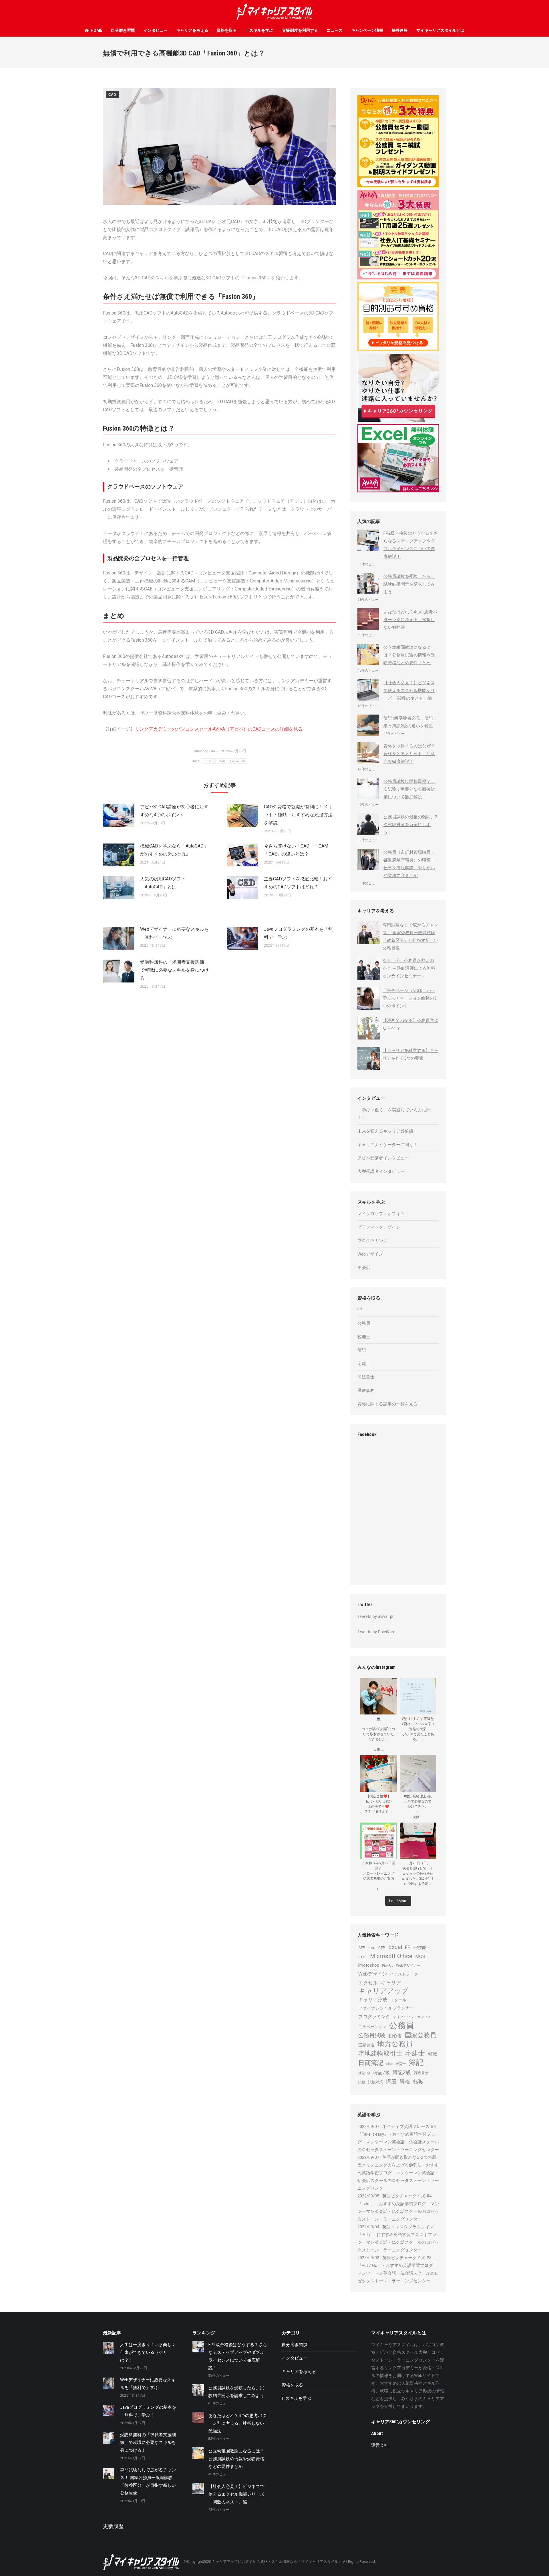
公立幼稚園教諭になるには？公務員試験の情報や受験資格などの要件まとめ (409, 655)
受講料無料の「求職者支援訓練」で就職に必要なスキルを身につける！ (174, 970)
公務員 (364, 1323)
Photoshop (369, 1965)
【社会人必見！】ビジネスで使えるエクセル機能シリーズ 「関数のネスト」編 (409, 691)
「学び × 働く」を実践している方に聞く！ (394, 1114)
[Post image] (119, 816)
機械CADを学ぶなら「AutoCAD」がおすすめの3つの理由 (174, 850)
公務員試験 (372, 2035)
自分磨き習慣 (123, 30)
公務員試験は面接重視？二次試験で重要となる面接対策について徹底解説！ (409, 789)
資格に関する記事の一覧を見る (387, 1404)
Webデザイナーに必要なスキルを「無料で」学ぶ (174, 933)
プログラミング (372, 1241)
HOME (97, 30)
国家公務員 (421, 2035)
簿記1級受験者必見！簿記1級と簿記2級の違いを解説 (409, 722)
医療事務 (366, 1391)
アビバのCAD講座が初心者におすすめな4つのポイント (174, 811)
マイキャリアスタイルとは (440, 30)
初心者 (395, 2036)
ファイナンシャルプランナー (386, 2008)
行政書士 (421, 2073)
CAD (112, 95)
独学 (389, 2064)
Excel (395, 1947)
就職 (432, 2054)
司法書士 (366, 1377)
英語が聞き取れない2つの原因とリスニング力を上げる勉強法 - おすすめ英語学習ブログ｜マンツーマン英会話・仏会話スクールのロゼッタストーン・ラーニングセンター (398, 2173)
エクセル (368, 1983)
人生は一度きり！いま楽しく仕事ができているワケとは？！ (148, 2352)
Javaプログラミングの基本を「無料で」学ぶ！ (298, 933)
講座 (391, 2081)
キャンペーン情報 (367, 30)
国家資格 (366, 2045)
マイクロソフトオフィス (381, 1214)
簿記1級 (364, 2073)
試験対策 (375, 2082)
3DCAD (209, 761)
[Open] (379, 1696)
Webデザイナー (408, 1966)
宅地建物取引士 (380, 2053)
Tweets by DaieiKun (376, 1632)
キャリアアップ (383, 1991)
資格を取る (227, 30)
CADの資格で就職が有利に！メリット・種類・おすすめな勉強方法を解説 (298, 815)
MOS (420, 1957)
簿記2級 (382, 2073)
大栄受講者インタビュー (381, 1171)
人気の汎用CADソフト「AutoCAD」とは (163, 883)
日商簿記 (371, 2063)
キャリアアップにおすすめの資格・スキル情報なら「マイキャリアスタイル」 (277, 2562)
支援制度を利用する (300, 30)
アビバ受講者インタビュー (383, 1158)
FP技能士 (422, 1948)
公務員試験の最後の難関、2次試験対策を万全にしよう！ (410, 825)
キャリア (391, 1983)
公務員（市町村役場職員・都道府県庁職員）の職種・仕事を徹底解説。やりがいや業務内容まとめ (409, 864)
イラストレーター (406, 1974)
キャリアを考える (192, 30)
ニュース (335, 30)
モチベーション (372, 2027)
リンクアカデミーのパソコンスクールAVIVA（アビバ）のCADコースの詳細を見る (219, 729)
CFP (382, 1948)
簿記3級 (402, 2072)
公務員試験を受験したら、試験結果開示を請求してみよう (409, 584)
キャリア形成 (373, 2000)
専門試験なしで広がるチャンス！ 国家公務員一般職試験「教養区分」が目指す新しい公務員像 (148, 2481)
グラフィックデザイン (379, 1227)
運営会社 (380, 2445)
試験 (362, 2082)
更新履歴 (113, 2526)
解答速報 (400, 30)
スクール (398, 2000)
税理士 (364, 1337)
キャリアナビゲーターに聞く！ (387, 1145)
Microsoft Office (391, 1956)
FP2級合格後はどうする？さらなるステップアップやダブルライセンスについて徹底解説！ (411, 545)
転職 (418, 2082)
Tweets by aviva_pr (376, 1616)
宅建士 (364, 1364)
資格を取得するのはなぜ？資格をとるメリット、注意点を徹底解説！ (409, 754)
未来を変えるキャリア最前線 (385, 1131)
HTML (363, 1957)
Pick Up (388, 1966)
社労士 (401, 2064)
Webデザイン (370, 1254)
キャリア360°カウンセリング (401, 2422)
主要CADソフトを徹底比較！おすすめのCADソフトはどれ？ (298, 883)
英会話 (364, 1268)
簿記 (362, 1350)
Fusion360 (238, 761)
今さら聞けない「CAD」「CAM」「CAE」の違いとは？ (298, 850)
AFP (362, 1948)
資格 (405, 2081)
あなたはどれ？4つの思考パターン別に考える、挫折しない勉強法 (410, 620)
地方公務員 (395, 2044)
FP (360, 1310)
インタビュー (156, 30)
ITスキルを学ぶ (259, 30)
